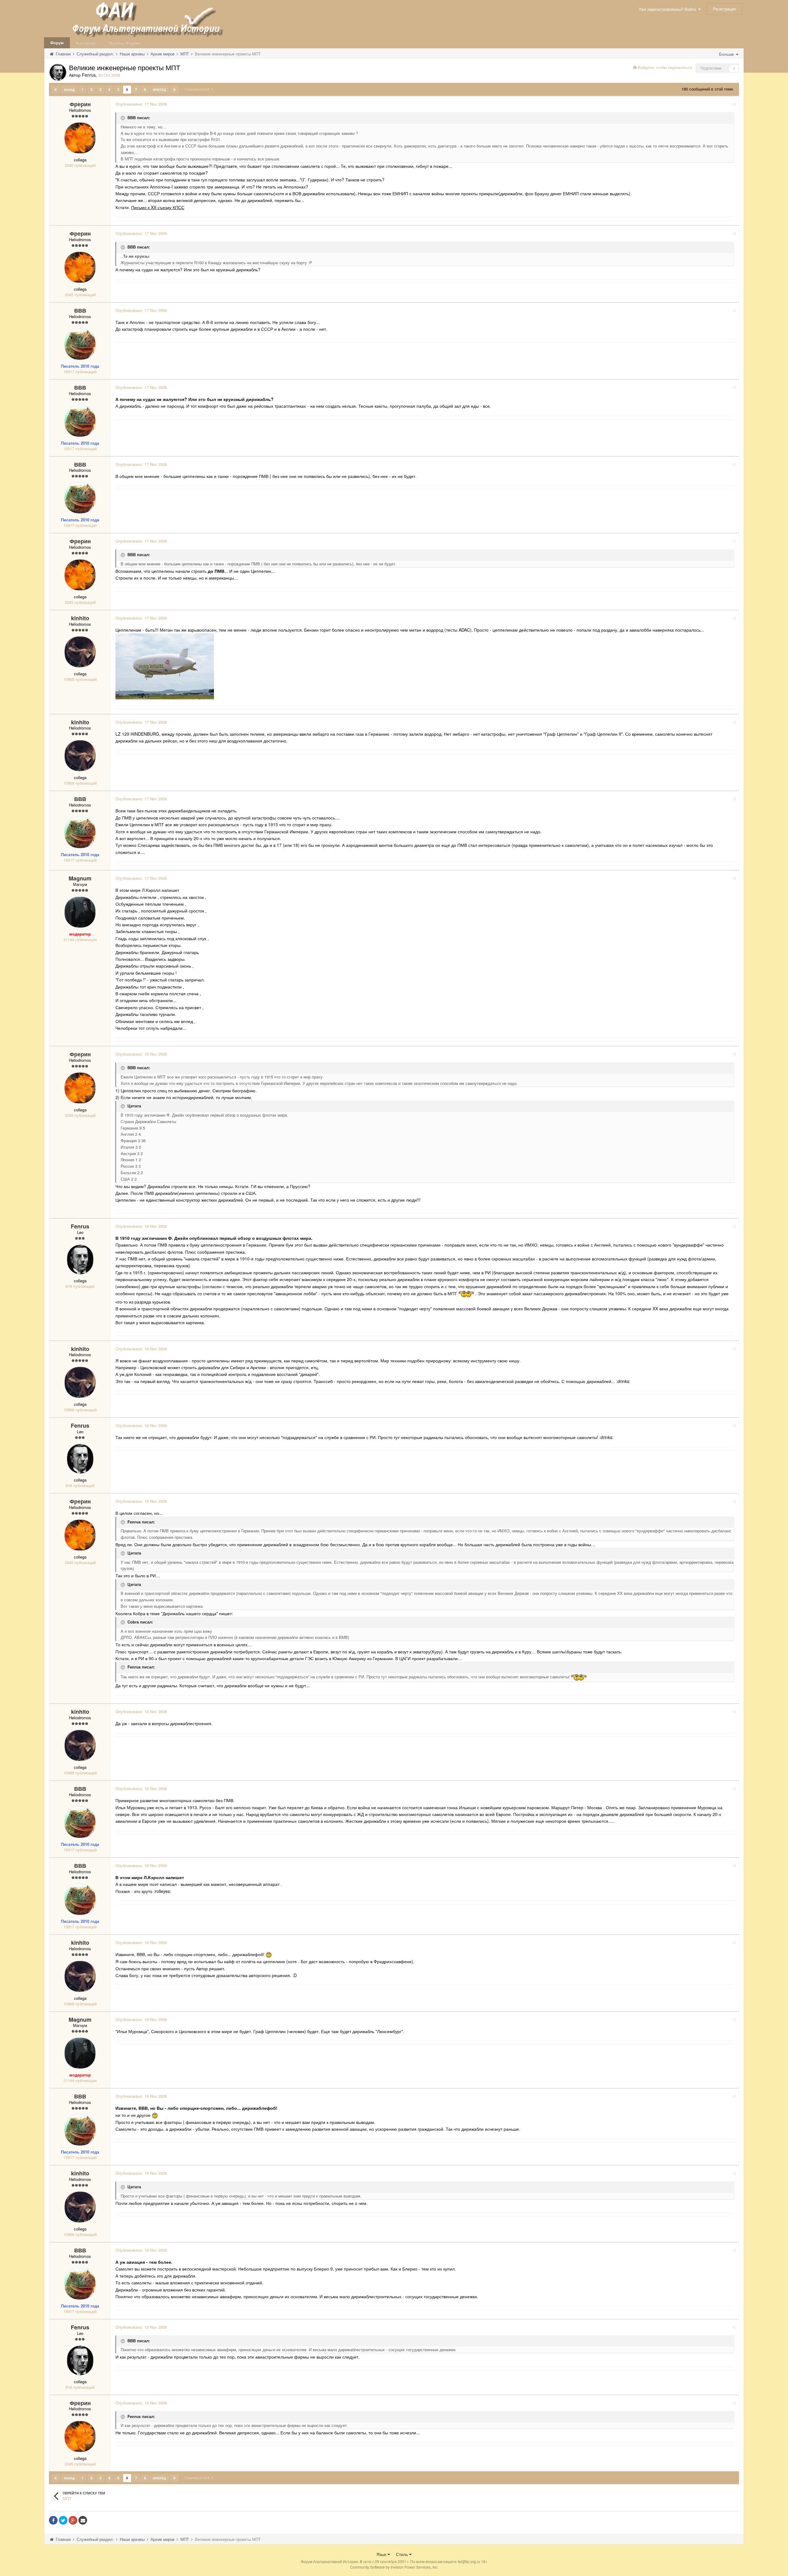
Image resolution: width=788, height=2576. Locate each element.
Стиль (402, 2554)
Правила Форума (125, 43)
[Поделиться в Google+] (73, 2520)
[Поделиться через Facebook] (53, 2520)
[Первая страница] (56, 90)
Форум (57, 43)
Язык (382, 2554)
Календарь (86, 43)
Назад (69, 90)
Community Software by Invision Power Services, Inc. (394, 2567)
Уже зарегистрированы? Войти (668, 9)
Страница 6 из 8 (198, 89)
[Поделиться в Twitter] (63, 2520)
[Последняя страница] (174, 90)
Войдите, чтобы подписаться (665, 67)
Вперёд (159, 90)
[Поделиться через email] (83, 2520)
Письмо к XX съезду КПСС (158, 207)
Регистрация (724, 9)
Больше (727, 54)
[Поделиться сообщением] (734, 104)
